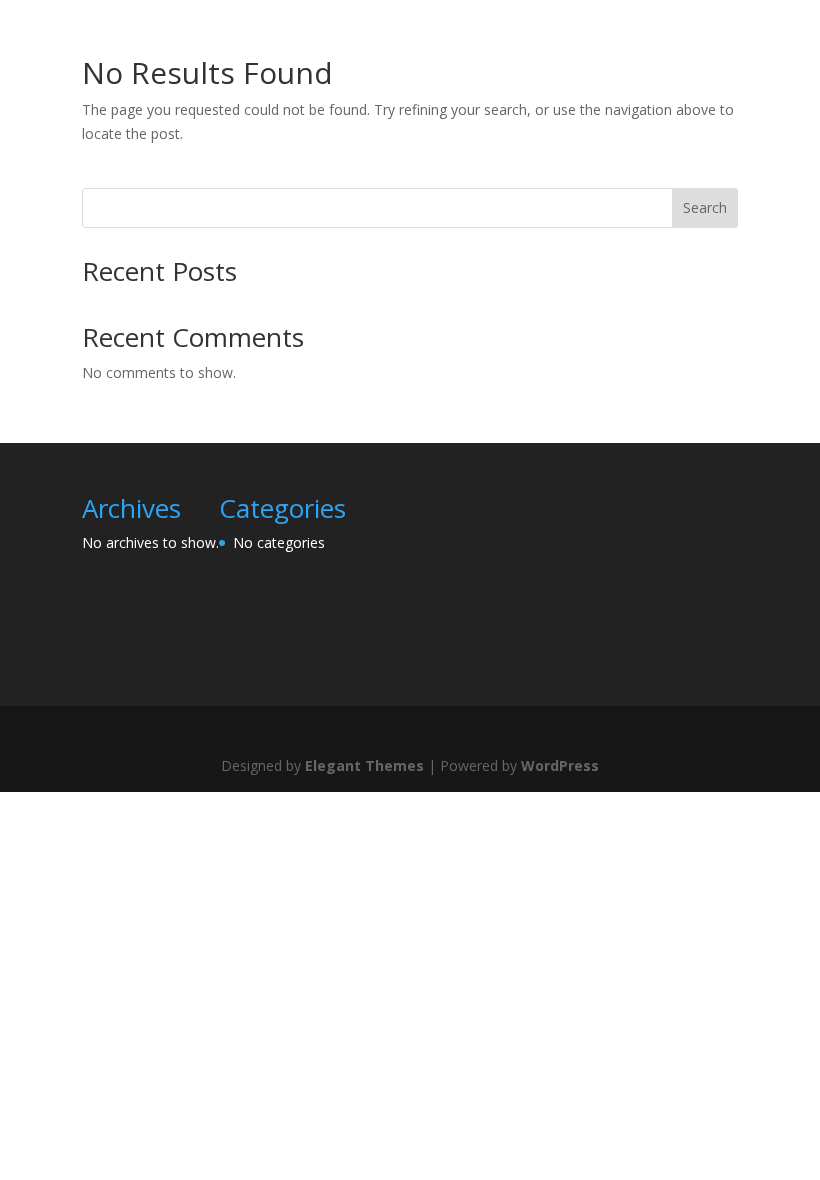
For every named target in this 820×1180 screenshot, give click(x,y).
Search (705, 207)
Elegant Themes (364, 765)
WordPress (560, 765)
